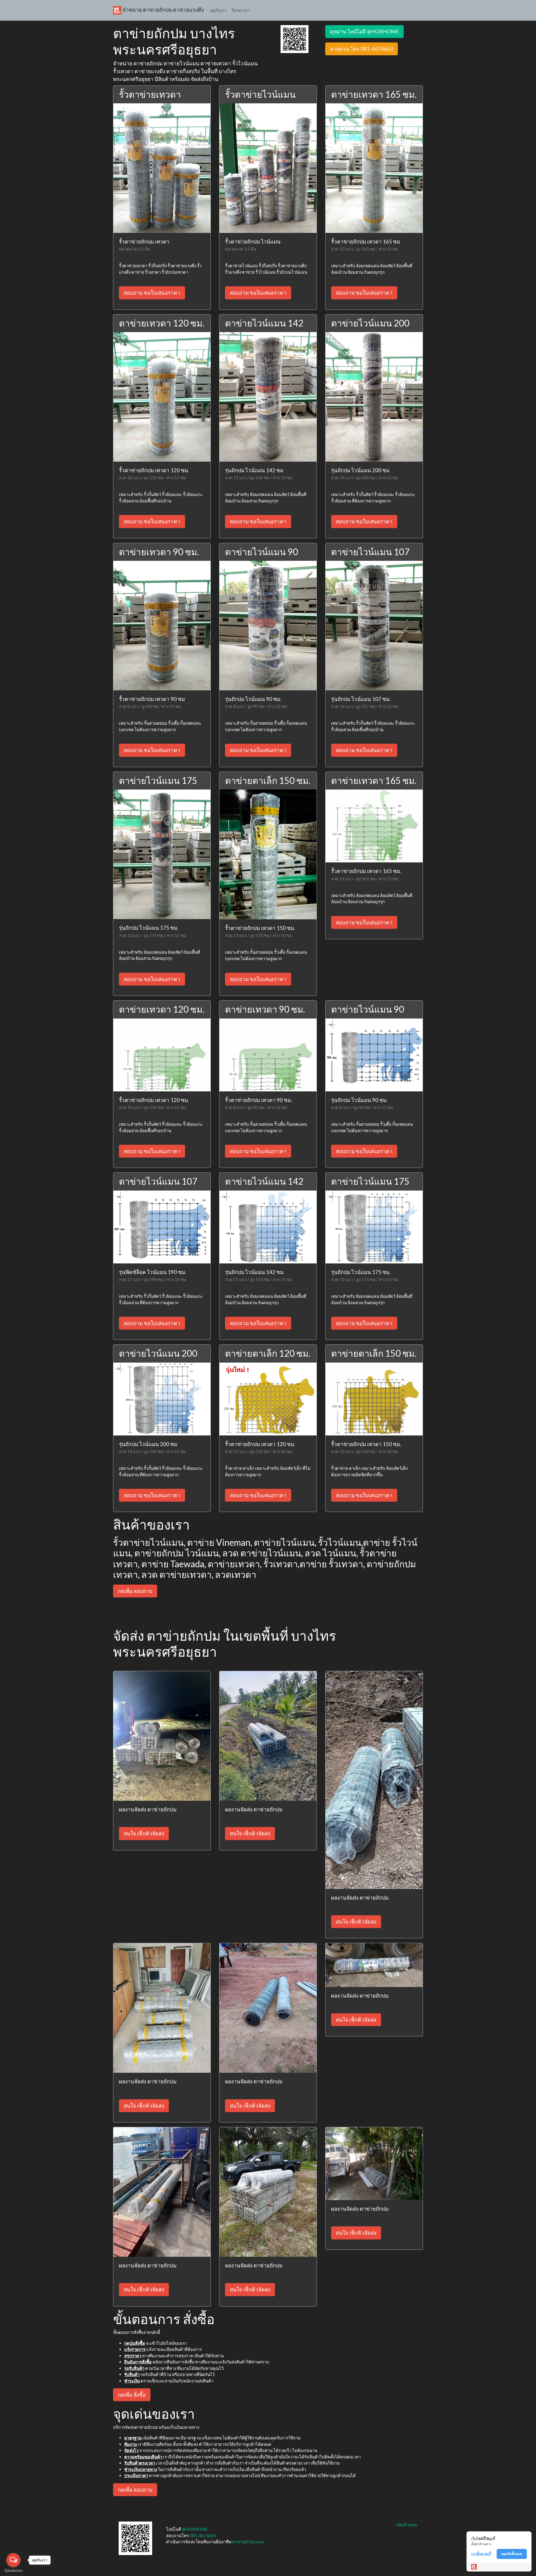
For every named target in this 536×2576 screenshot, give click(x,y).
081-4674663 (203, 2536)
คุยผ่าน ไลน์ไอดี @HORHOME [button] (364, 31)
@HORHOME (195, 2529)
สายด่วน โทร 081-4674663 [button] (362, 49)
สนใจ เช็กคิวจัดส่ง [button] (144, 1833)
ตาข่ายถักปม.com (248, 2542)
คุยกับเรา (219, 10)
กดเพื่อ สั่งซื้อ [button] (132, 2395)
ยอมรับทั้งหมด (512, 2554)
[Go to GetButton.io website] (13, 2571)
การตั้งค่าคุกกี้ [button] (481, 2554)
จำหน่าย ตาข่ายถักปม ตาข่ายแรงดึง (163, 10)
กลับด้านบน (406, 2525)
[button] (295, 39)
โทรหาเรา (241, 10)
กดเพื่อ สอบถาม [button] (135, 1591)
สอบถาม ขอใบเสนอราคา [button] (152, 293)
